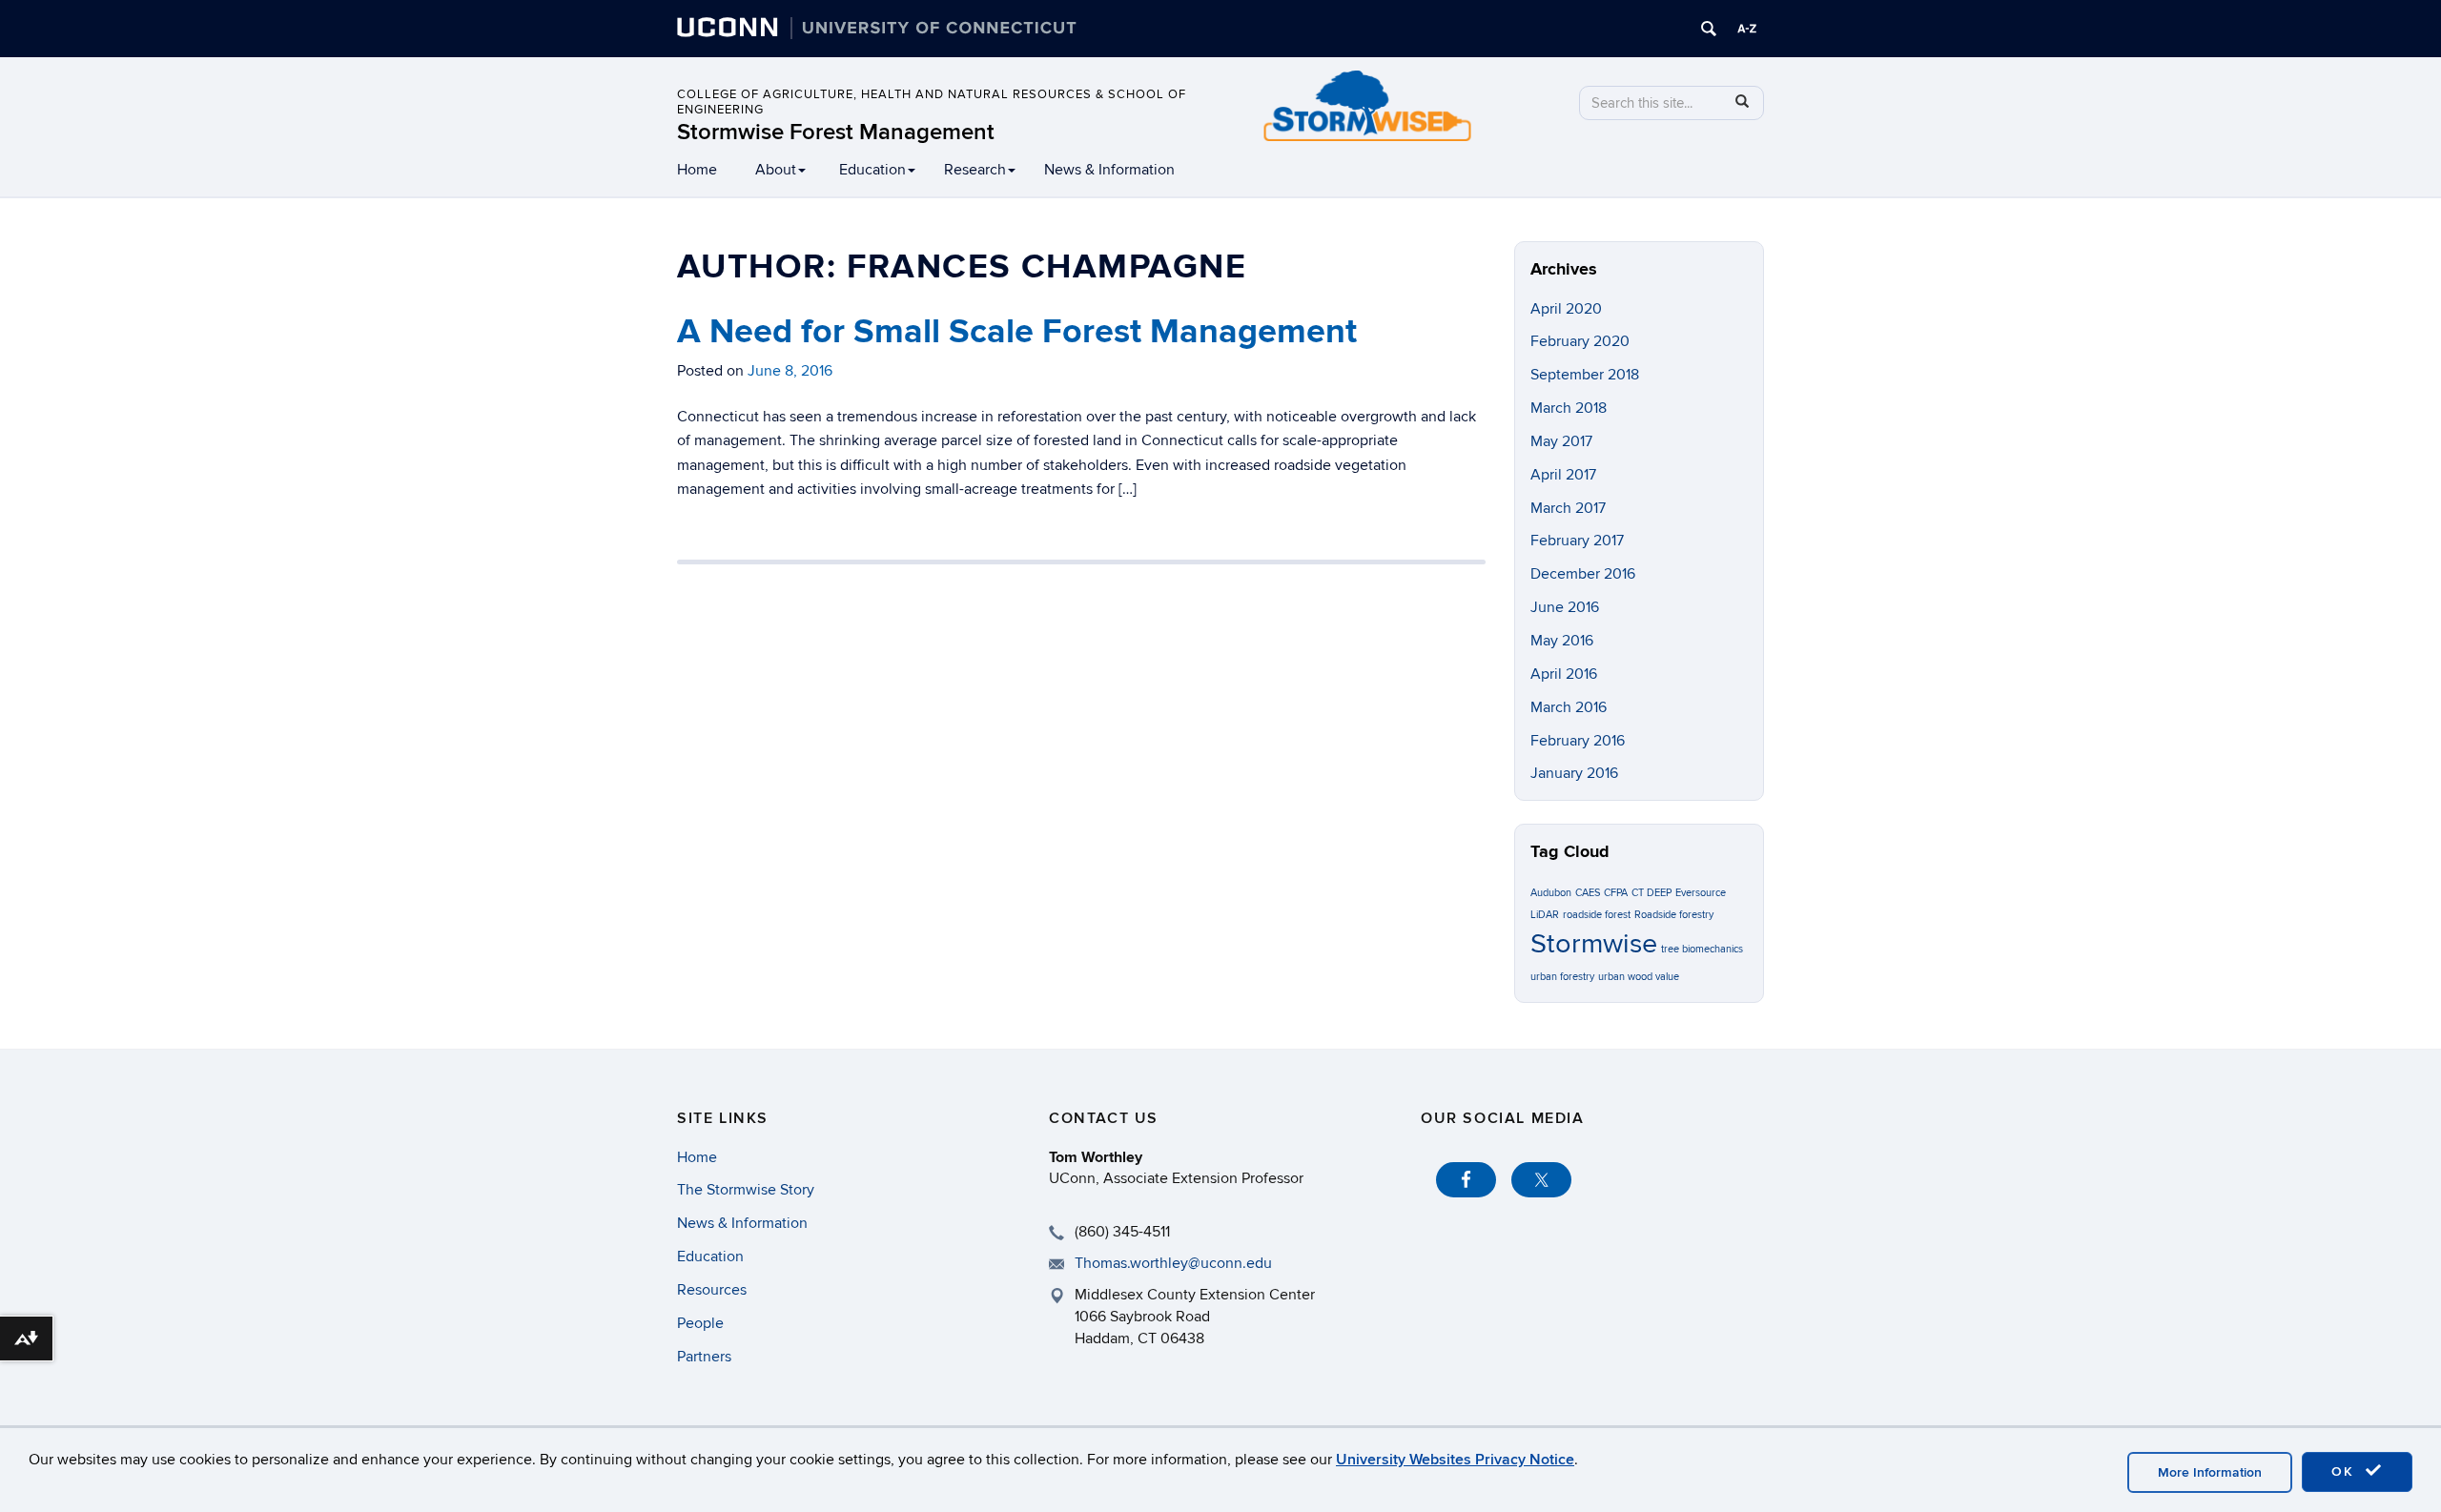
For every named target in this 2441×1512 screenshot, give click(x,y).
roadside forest (1597, 915)
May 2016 (1562, 641)
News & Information (1109, 170)
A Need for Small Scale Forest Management (1017, 332)
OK (2346, 1471)
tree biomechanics (1702, 949)
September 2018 (1585, 375)
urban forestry (1562, 977)
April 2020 (1566, 309)
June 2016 (1565, 607)
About (776, 170)
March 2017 (1568, 508)
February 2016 (1578, 741)
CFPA (1616, 893)
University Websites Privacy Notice (1455, 1460)
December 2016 (1583, 574)
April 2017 (1563, 475)
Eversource (1701, 893)
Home (697, 170)
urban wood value (1639, 977)
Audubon (1551, 893)
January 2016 (1574, 773)
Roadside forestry (1674, 915)
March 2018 (1569, 408)
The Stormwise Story (746, 1190)
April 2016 (1564, 674)
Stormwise (1594, 944)
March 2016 (1569, 707)
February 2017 (1577, 541)
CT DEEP (1651, 893)
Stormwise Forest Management (836, 132)
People (700, 1323)
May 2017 (1561, 441)
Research (975, 170)
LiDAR (1545, 915)
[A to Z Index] (1747, 29)
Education (872, 170)
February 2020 (1580, 341)
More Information (2210, 1472)
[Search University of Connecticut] (1709, 29)
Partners (704, 1357)
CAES (1588, 893)
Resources (712, 1290)
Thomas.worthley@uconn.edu (1173, 1263)
